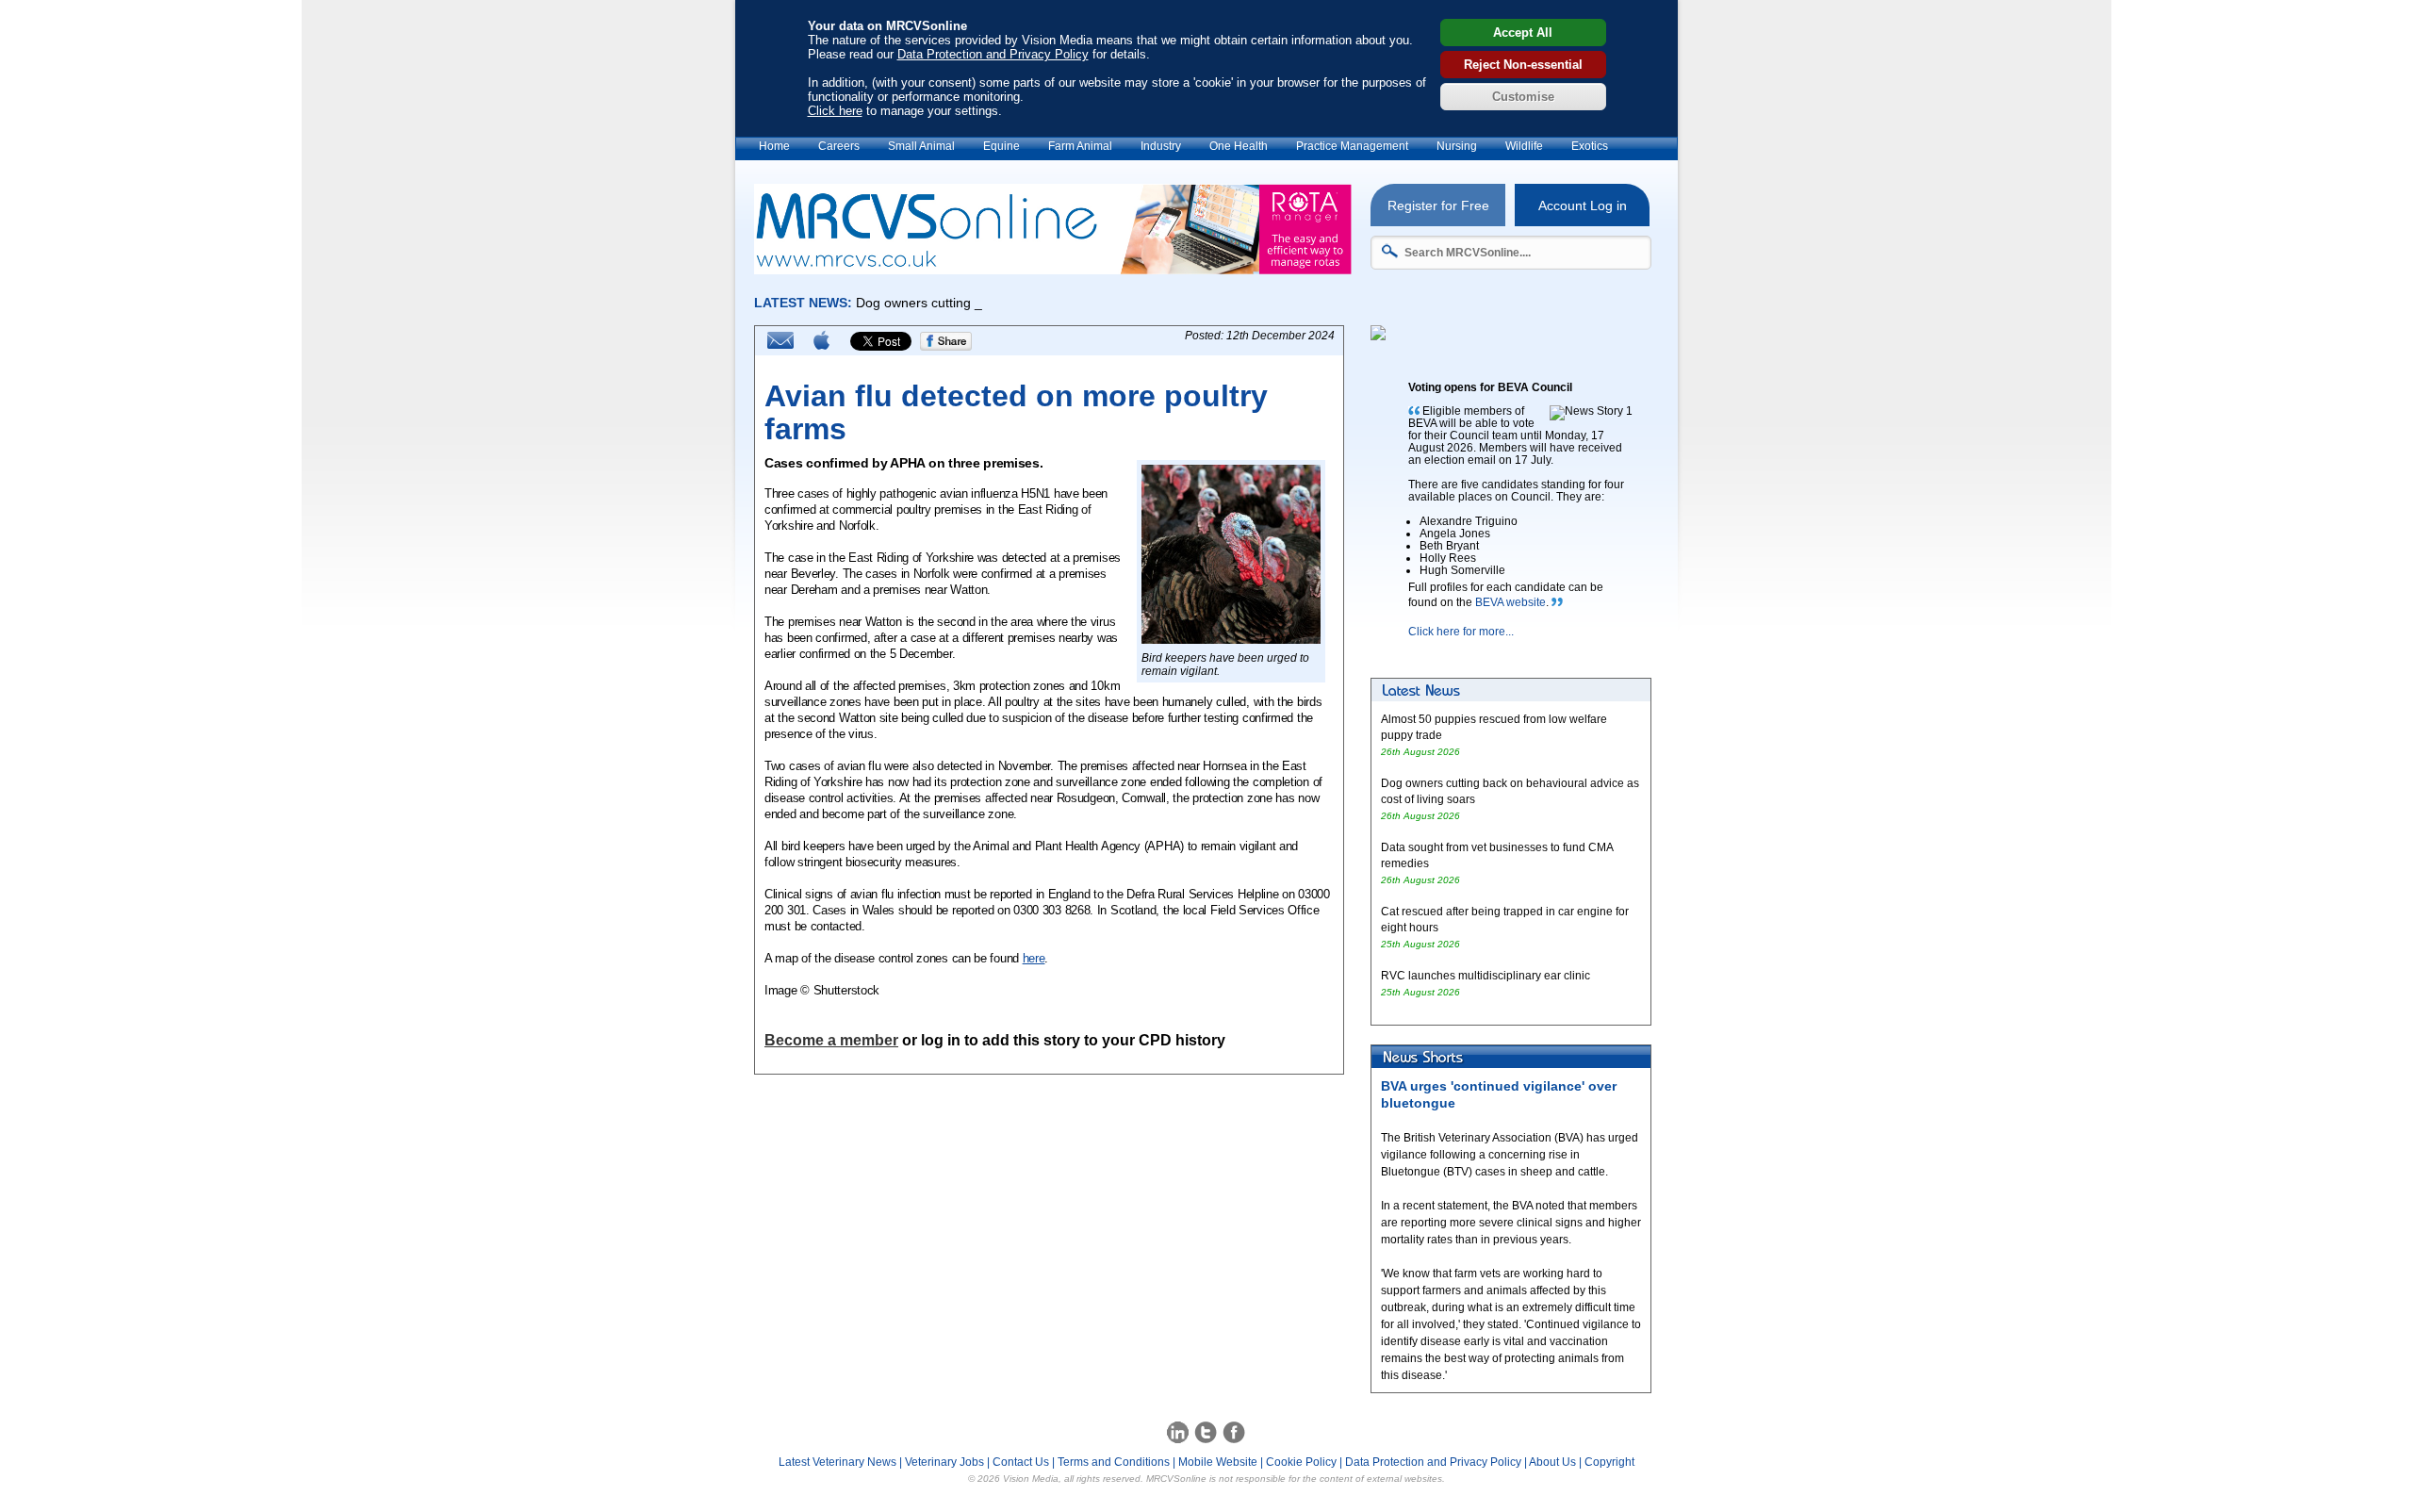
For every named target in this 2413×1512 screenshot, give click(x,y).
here (1034, 958)
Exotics (1590, 146)
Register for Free (1438, 205)
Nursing (1457, 146)
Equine (1001, 146)
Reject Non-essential (1523, 65)
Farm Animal (1080, 146)
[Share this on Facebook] (946, 347)
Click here (835, 111)
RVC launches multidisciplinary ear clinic (1486, 976)
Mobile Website (1218, 1462)
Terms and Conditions (1114, 1462)
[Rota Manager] (1053, 269)
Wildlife (1524, 146)
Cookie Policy (1301, 1462)
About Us (1552, 1462)
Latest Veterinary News (837, 1462)
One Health (1239, 146)
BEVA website (1510, 602)
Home (774, 146)
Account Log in (1583, 205)
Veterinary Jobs (944, 1462)
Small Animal (921, 146)
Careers (839, 146)
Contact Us (1021, 1462)
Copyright (1609, 1462)
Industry (1161, 146)
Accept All (1523, 33)
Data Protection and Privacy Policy (993, 54)
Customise (1523, 97)
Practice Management (1352, 146)
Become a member (831, 1040)
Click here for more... (1461, 632)
